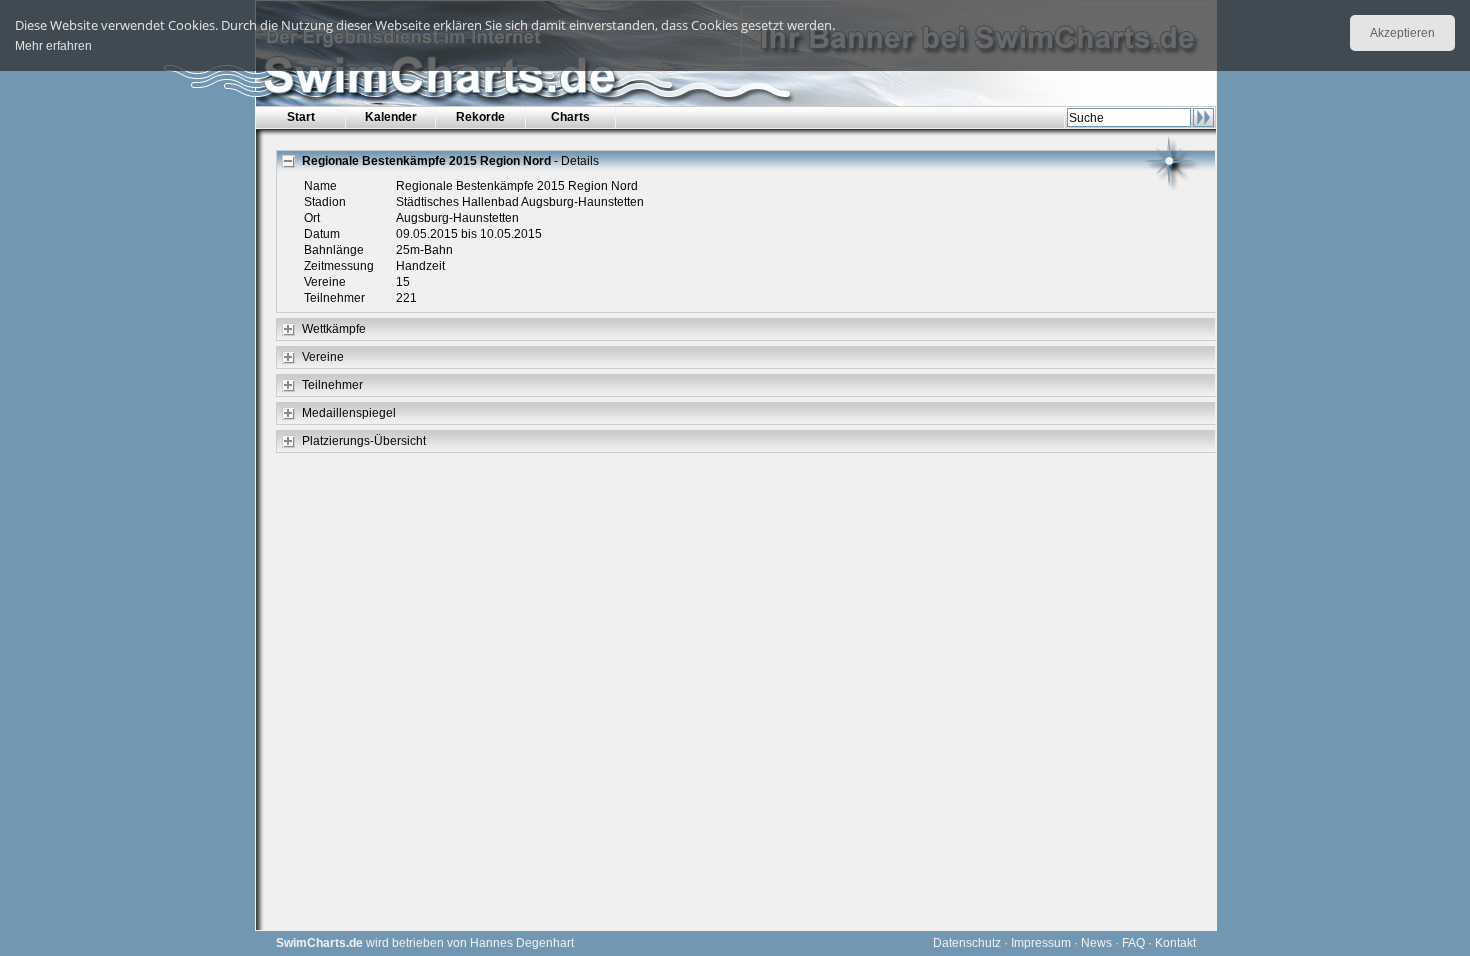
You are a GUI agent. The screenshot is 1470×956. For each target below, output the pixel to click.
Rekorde (480, 117)
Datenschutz (967, 943)
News (1096, 943)
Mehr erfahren (53, 46)
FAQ (1133, 943)
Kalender (391, 117)
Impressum (1041, 943)
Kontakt (1175, 943)
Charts (570, 117)
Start (301, 117)
